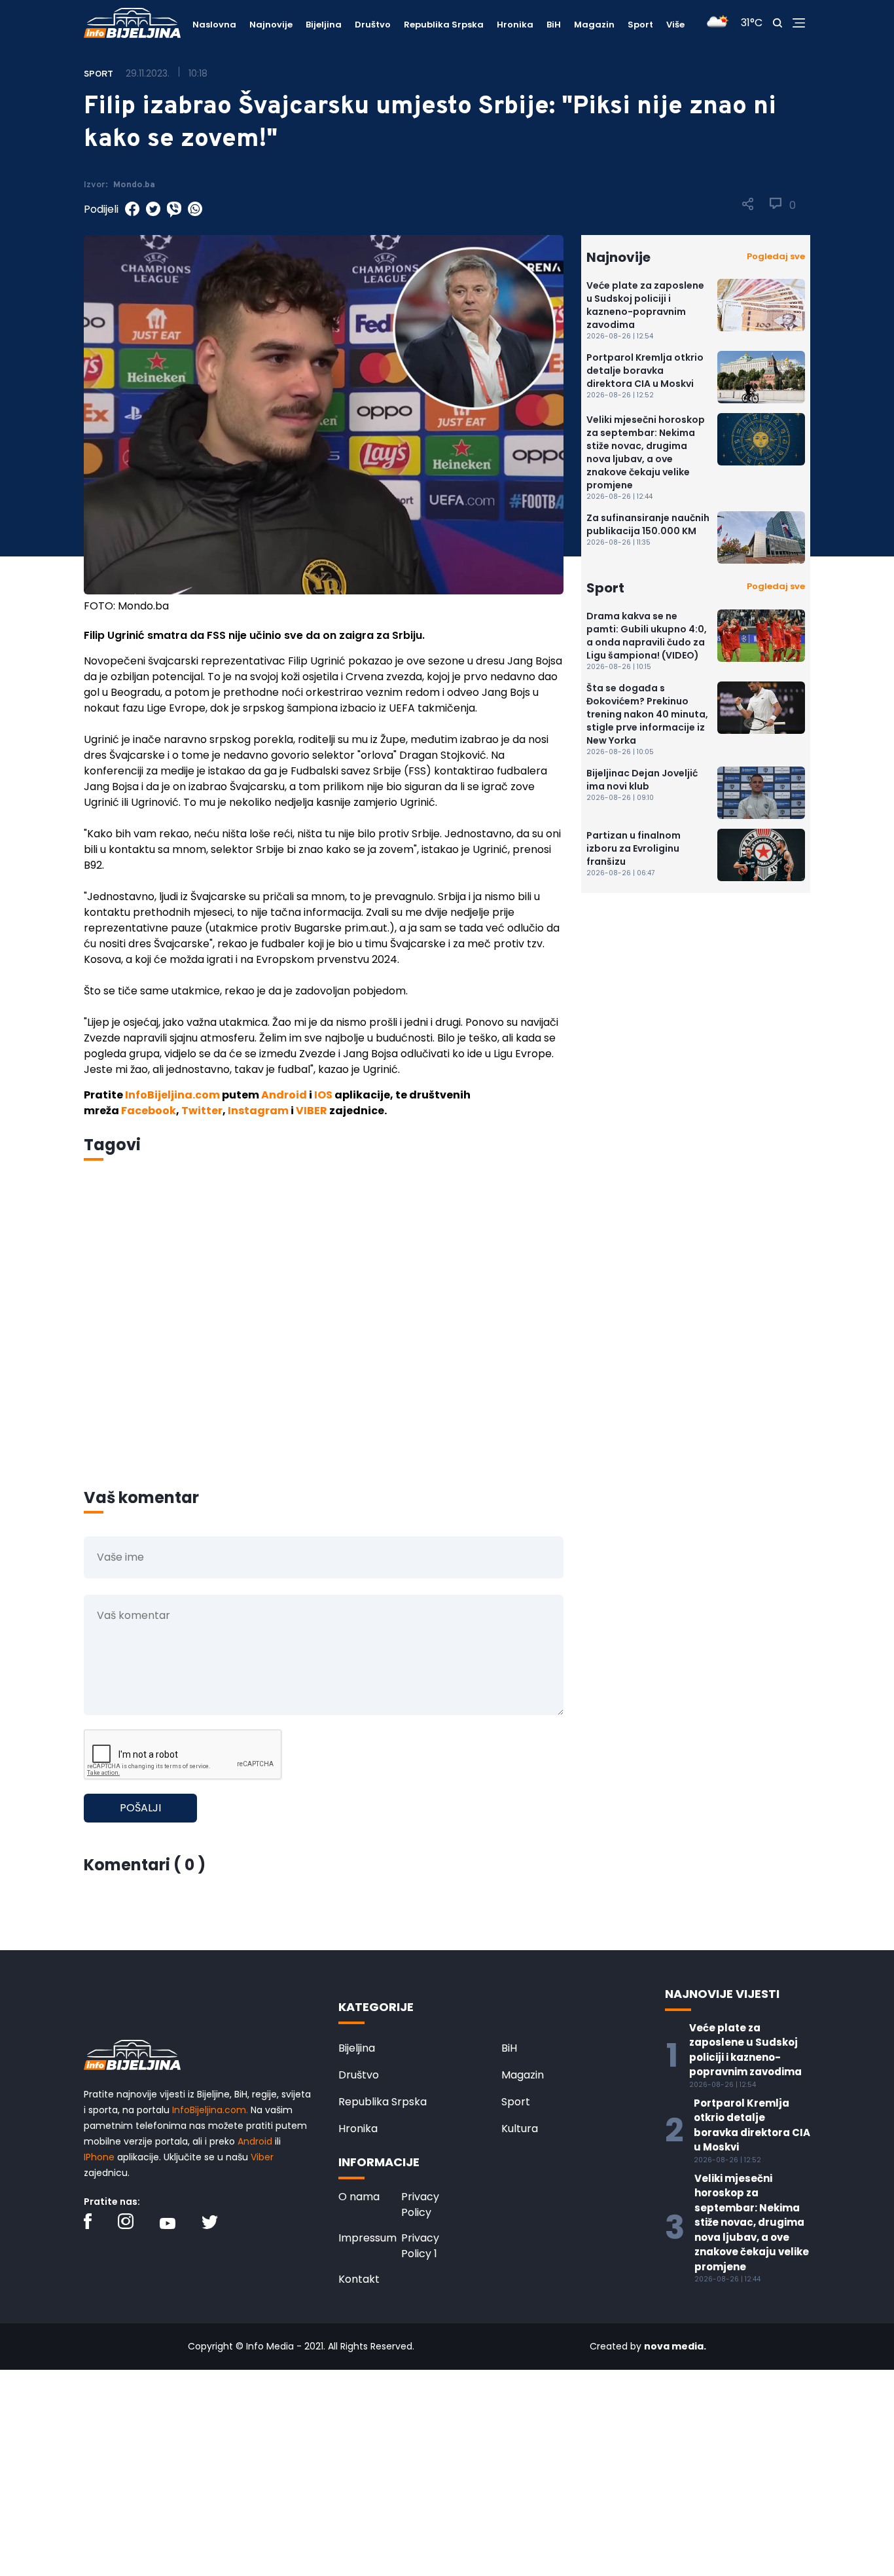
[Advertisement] (324, 1342)
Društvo (373, 25)
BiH (554, 25)
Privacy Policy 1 (420, 2246)
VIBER (312, 1111)
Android (284, 1095)
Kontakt (359, 2279)
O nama (359, 2197)
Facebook (149, 1111)
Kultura (520, 2129)
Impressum (367, 2238)
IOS (323, 1095)
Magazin (594, 25)
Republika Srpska (444, 25)
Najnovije (271, 25)
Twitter (202, 1111)
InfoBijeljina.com (172, 1095)
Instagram (258, 1111)
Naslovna (214, 25)
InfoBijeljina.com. (210, 2110)
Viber (262, 2157)
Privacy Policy (420, 2204)
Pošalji (140, 1808)
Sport (640, 25)
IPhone (99, 2157)
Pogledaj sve (776, 256)
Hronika (515, 25)
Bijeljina (324, 25)
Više (675, 25)
